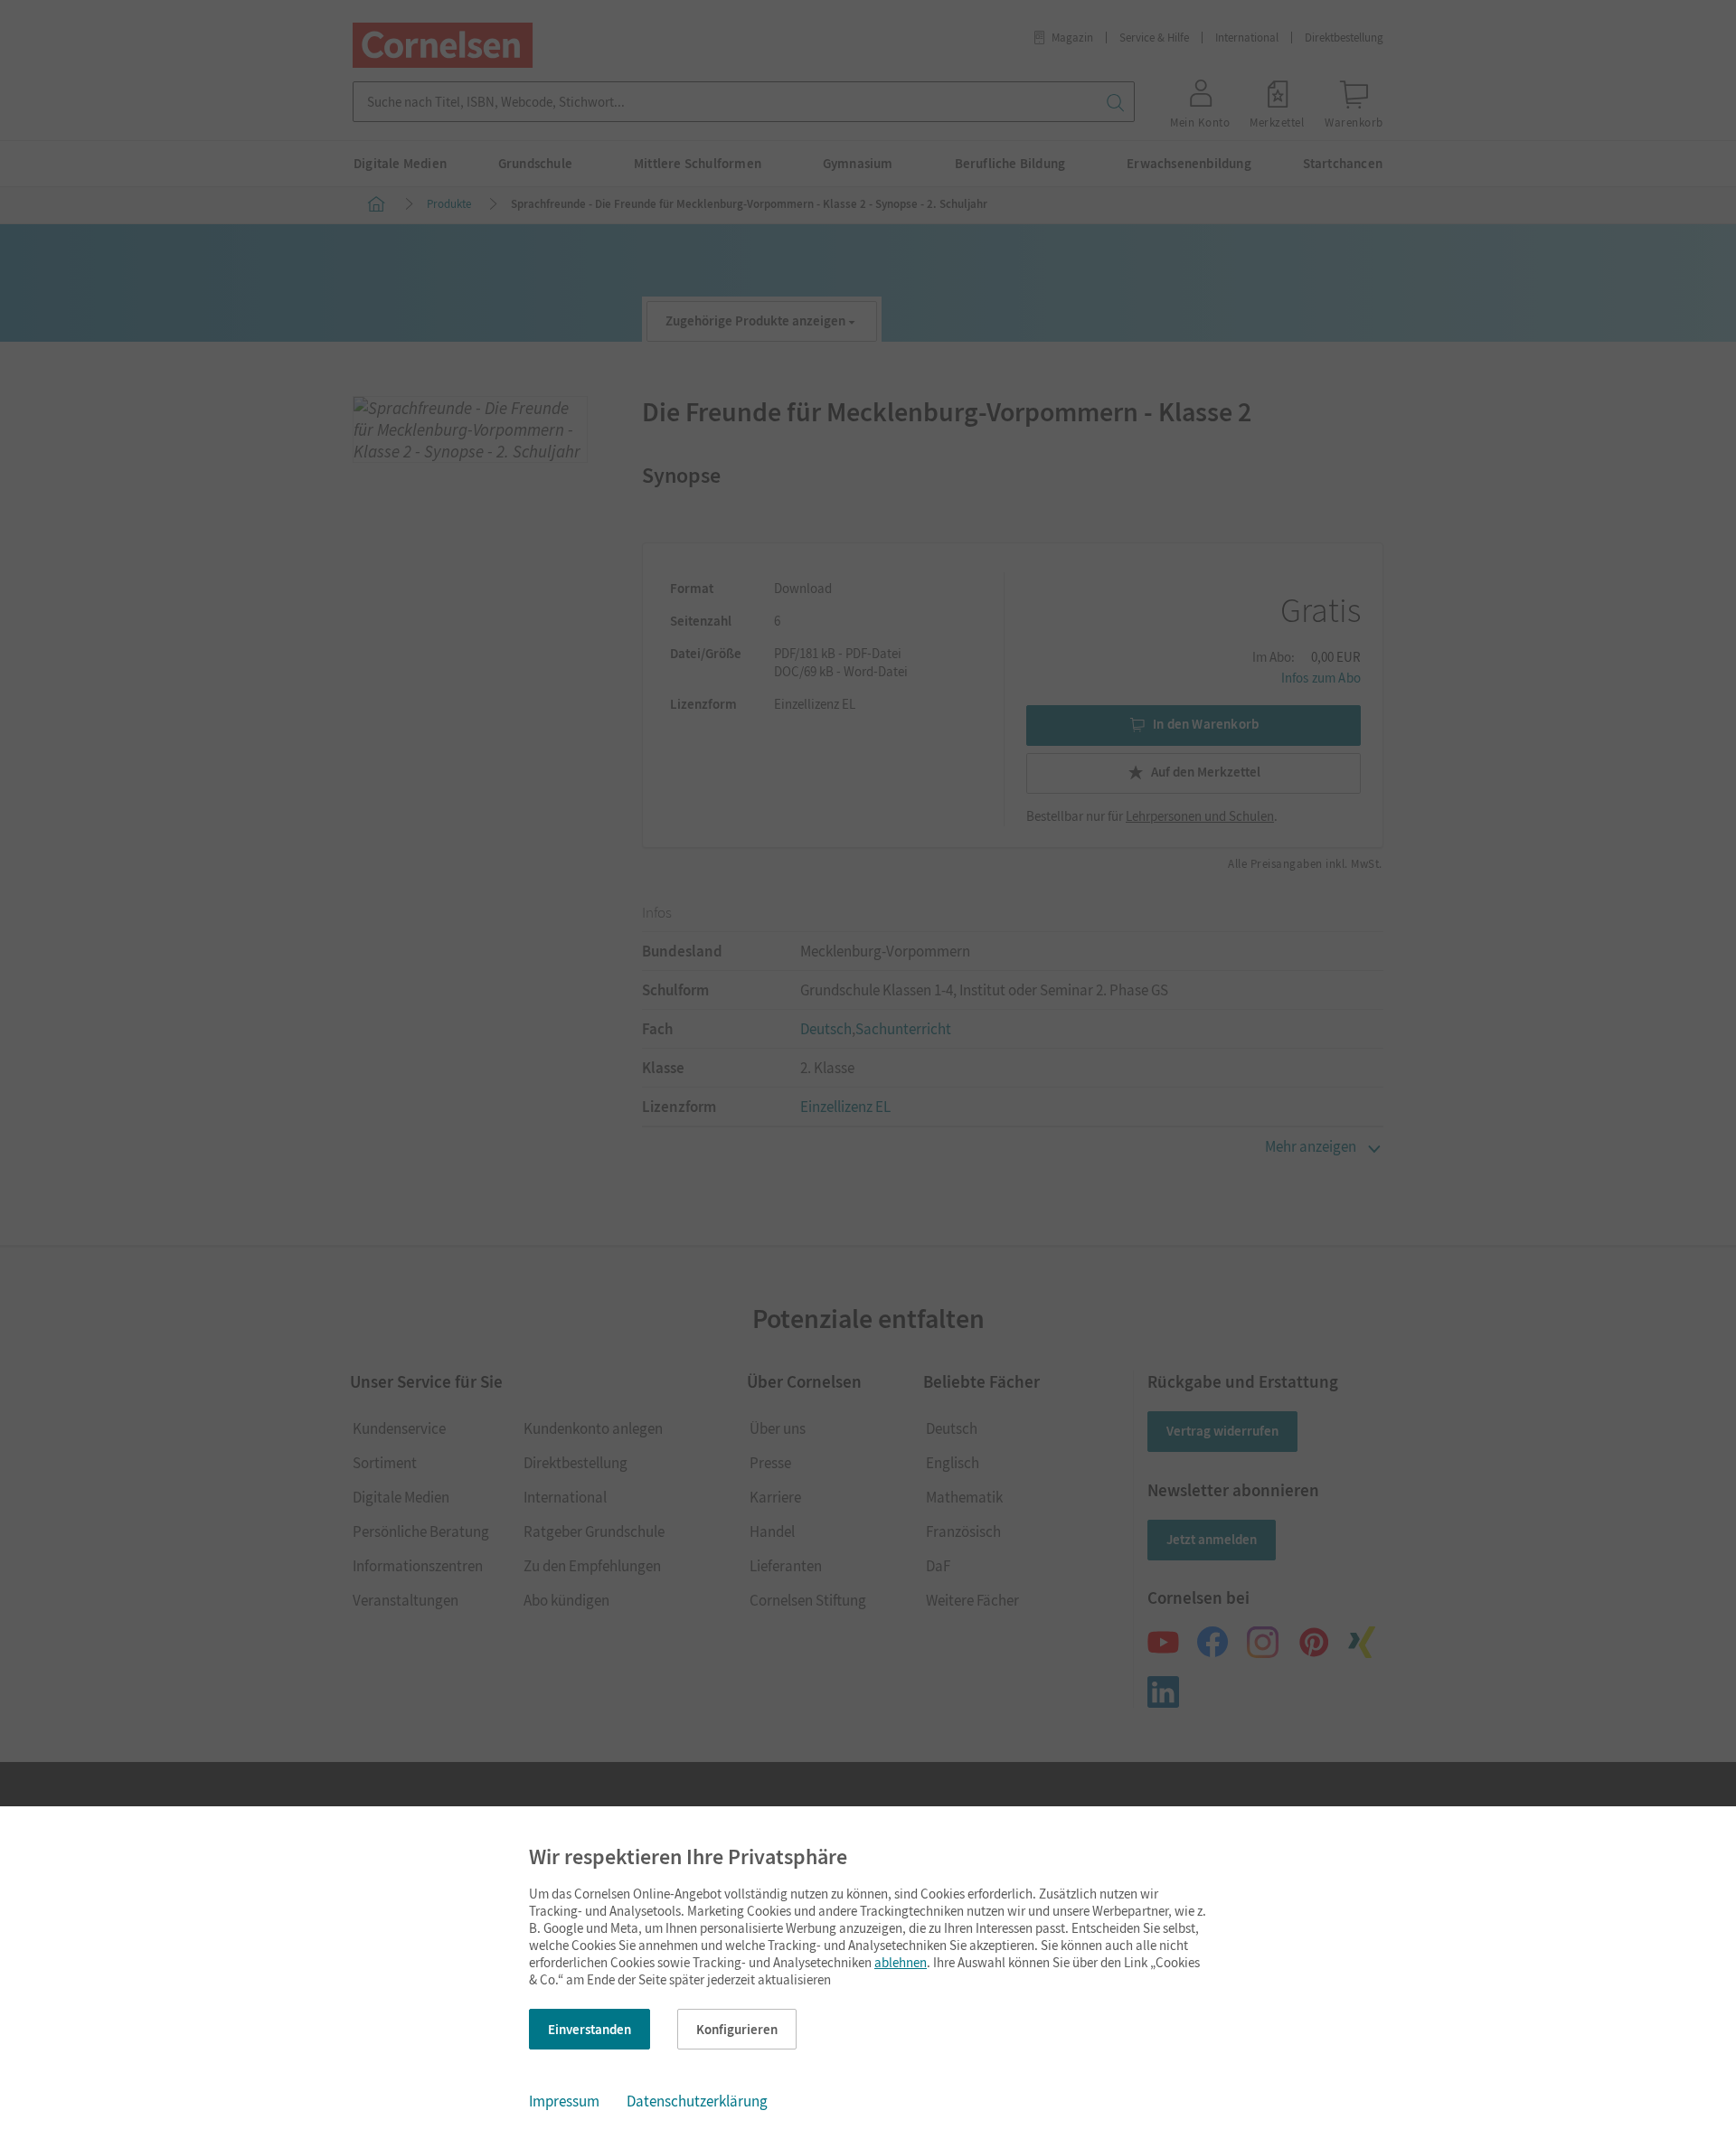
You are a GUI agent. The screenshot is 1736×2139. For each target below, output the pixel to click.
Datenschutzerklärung (697, 2101)
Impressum (564, 2101)
